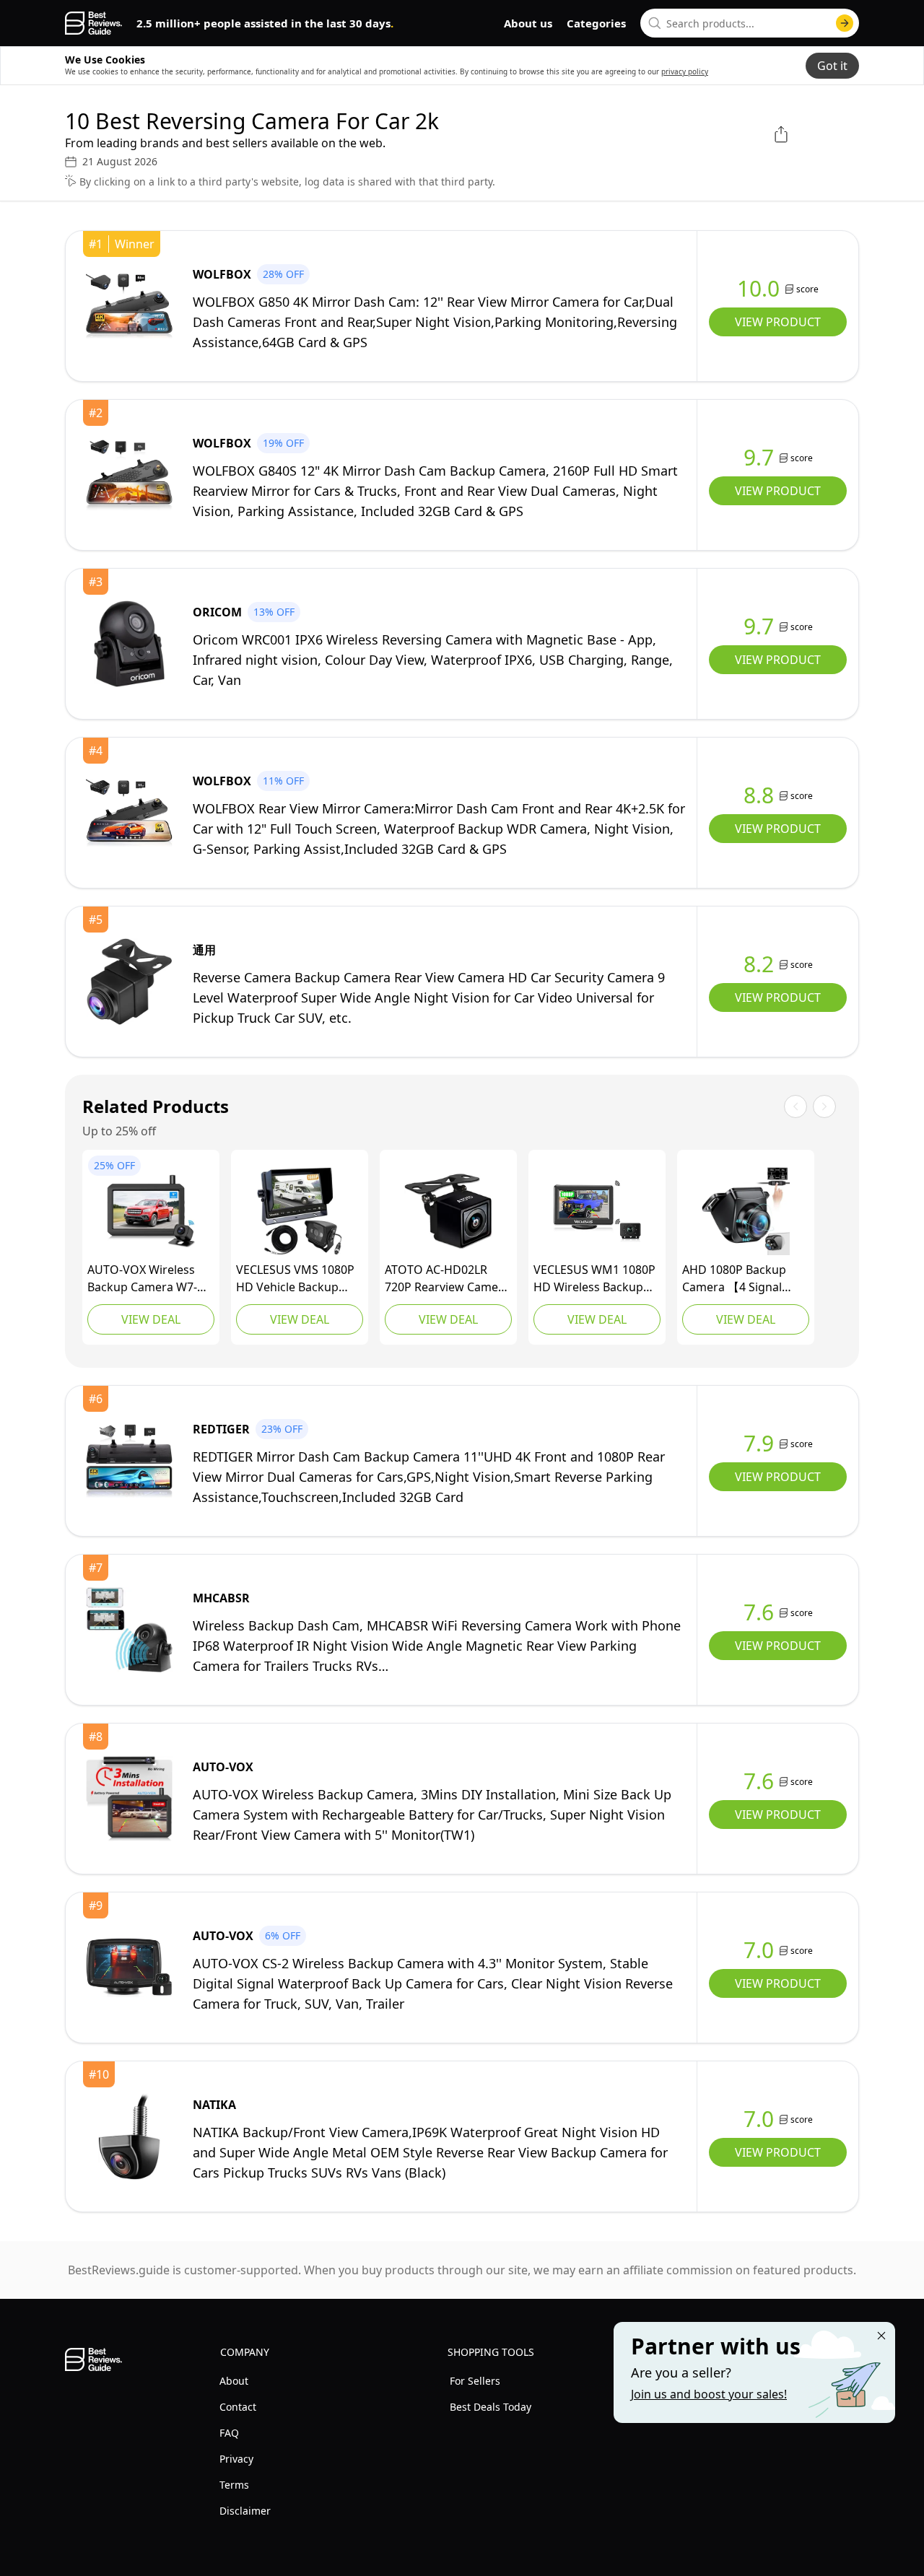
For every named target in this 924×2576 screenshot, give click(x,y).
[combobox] (750, 23)
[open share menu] (781, 134)
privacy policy (685, 71)
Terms (234, 2485)
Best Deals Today (491, 2407)
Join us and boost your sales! (709, 2394)
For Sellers (475, 2381)
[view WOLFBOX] (129, 306)
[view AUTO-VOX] (151, 1211)
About (234, 2381)
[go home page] (93, 23)
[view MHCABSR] (129, 1630)
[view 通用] (129, 982)
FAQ (229, 2433)
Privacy (236, 2459)
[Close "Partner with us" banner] (881, 2336)
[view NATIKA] (129, 2136)
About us (528, 23)
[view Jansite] (746, 1211)
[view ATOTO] (448, 1211)
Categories (596, 23)
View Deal (151, 1319)
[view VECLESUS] (300, 1211)
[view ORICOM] (129, 644)
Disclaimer (245, 2511)
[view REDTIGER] (129, 1461)
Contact (238, 2407)
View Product (778, 322)
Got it (832, 66)
